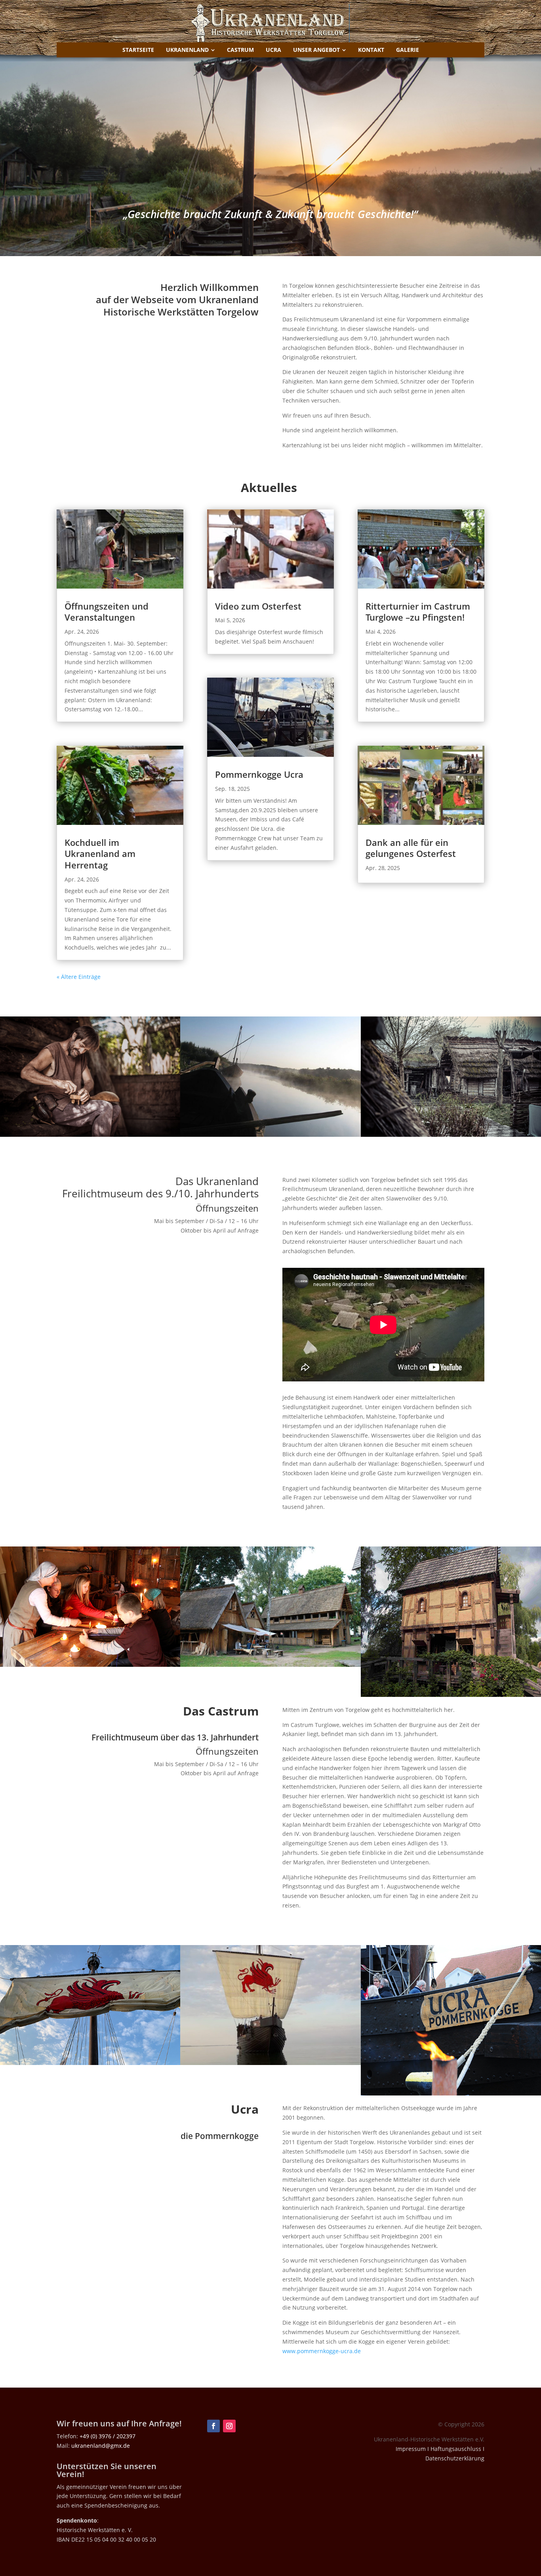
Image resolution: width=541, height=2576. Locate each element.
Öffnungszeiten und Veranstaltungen (107, 612)
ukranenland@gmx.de (101, 2446)
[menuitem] (138, 50)
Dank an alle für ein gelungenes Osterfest (411, 848)
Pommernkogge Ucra (259, 774)
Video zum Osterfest (258, 606)
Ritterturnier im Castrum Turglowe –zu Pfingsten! (418, 612)
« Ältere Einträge (79, 977)
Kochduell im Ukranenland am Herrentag (100, 854)
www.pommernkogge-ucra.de (322, 2351)
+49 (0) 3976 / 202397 (108, 2436)
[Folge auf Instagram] (229, 2426)
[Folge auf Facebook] (213, 2426)
